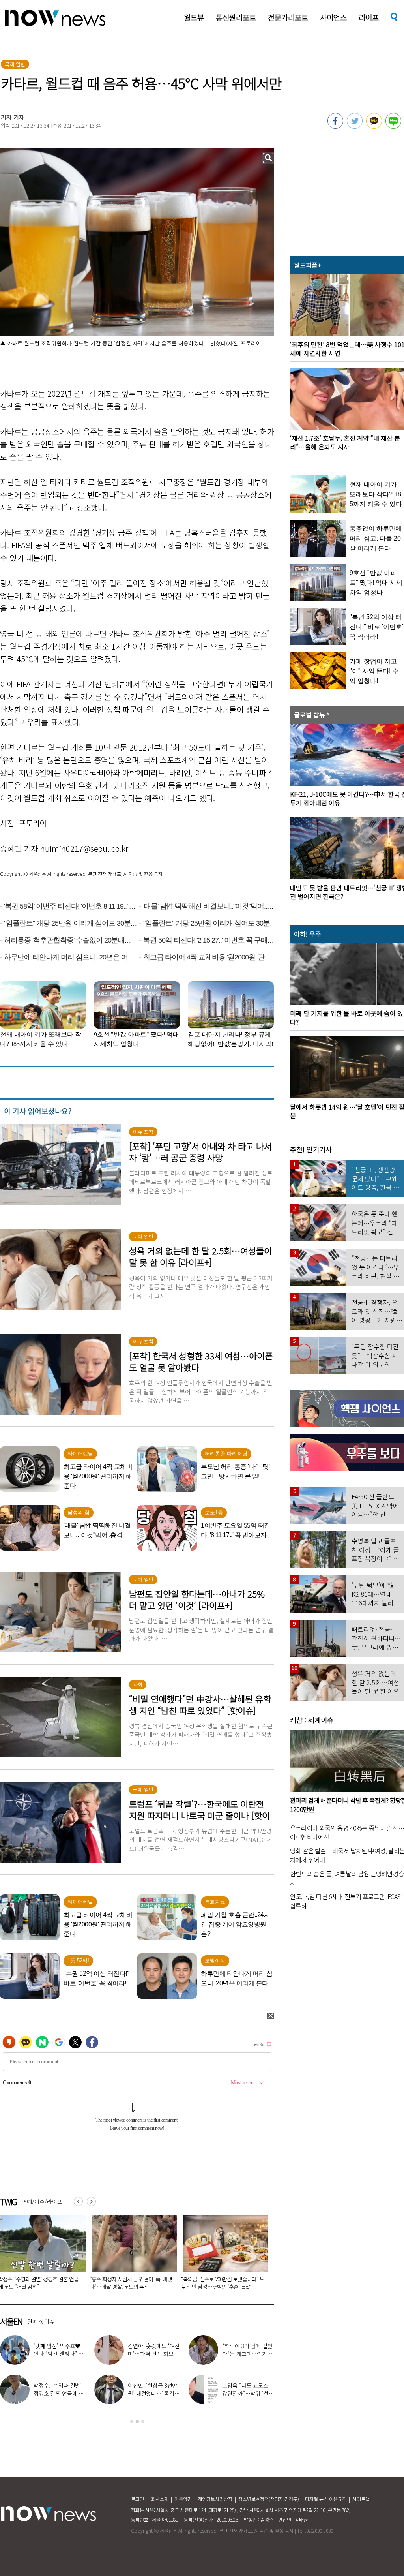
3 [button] (143, 2422)
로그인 (137, 2499)
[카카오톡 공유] (374, 126)
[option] (131, 2255)
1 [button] (132, 2422)
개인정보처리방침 (215, 2499)
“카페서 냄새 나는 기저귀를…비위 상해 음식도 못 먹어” (131, 2283)
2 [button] (137, 2422)
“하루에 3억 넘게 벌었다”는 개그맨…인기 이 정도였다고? (248, 2354)
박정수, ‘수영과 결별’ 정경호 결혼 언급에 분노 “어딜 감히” (59, 2393)
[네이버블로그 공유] (393, 126)
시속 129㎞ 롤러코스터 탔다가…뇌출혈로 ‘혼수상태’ (222, 2283)
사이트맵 (361, 2499)
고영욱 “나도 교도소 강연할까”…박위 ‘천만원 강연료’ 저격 (248, 2393)
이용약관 (183, 2499)
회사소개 (160, 2499)
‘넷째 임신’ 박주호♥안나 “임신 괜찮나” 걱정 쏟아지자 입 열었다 (59, 2354)
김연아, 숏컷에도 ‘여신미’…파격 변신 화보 (154, 2350)
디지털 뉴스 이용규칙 (326, 2499)
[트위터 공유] (355, 126)
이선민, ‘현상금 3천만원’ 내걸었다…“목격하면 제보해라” (153, 2393)
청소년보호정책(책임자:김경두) (269, 2499)
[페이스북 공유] (335, 126)
